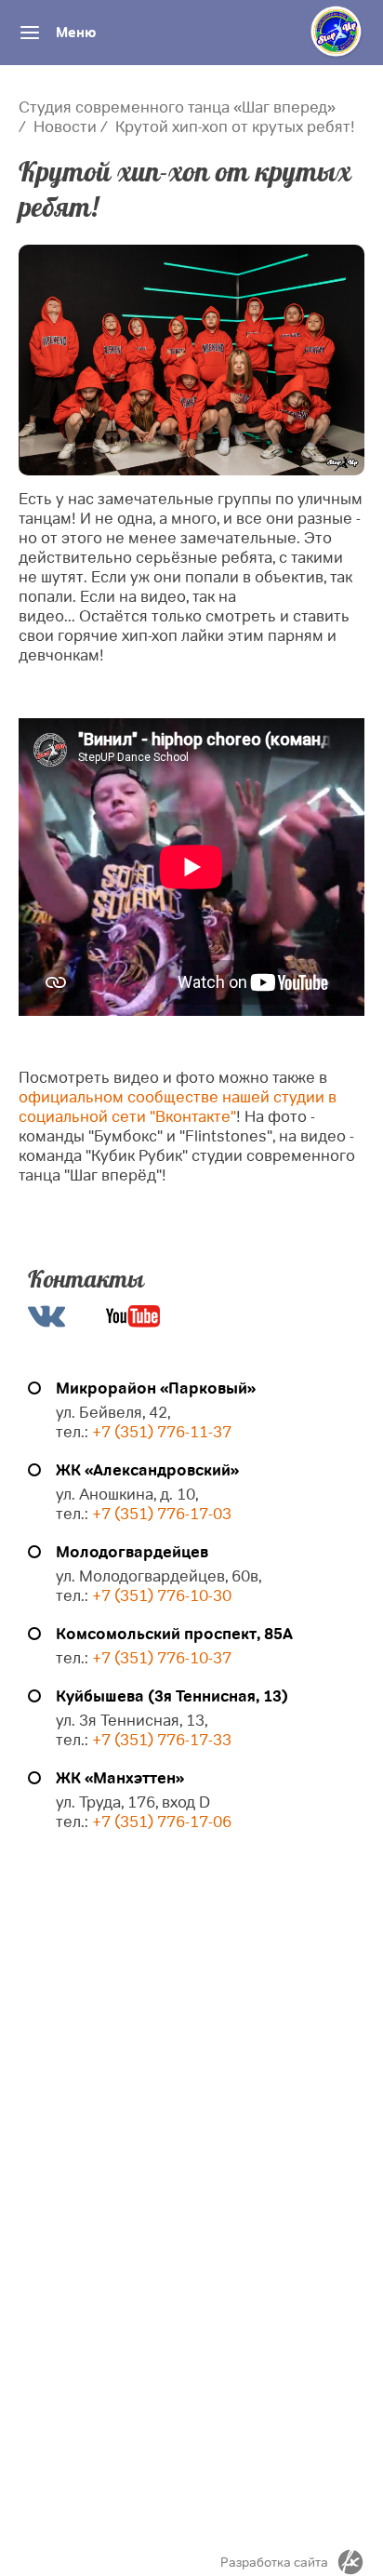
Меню (76, 33)
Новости (65, 127)
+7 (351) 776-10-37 (162, 1658)
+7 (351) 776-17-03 (162, 1514)
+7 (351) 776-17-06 (162, 1822)
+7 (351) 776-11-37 (162, 1432)
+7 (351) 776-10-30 (162, 1596)
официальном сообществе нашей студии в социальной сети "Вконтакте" (178, 1107)
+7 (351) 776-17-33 (160, 1740)
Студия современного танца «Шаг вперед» (177, 107)
